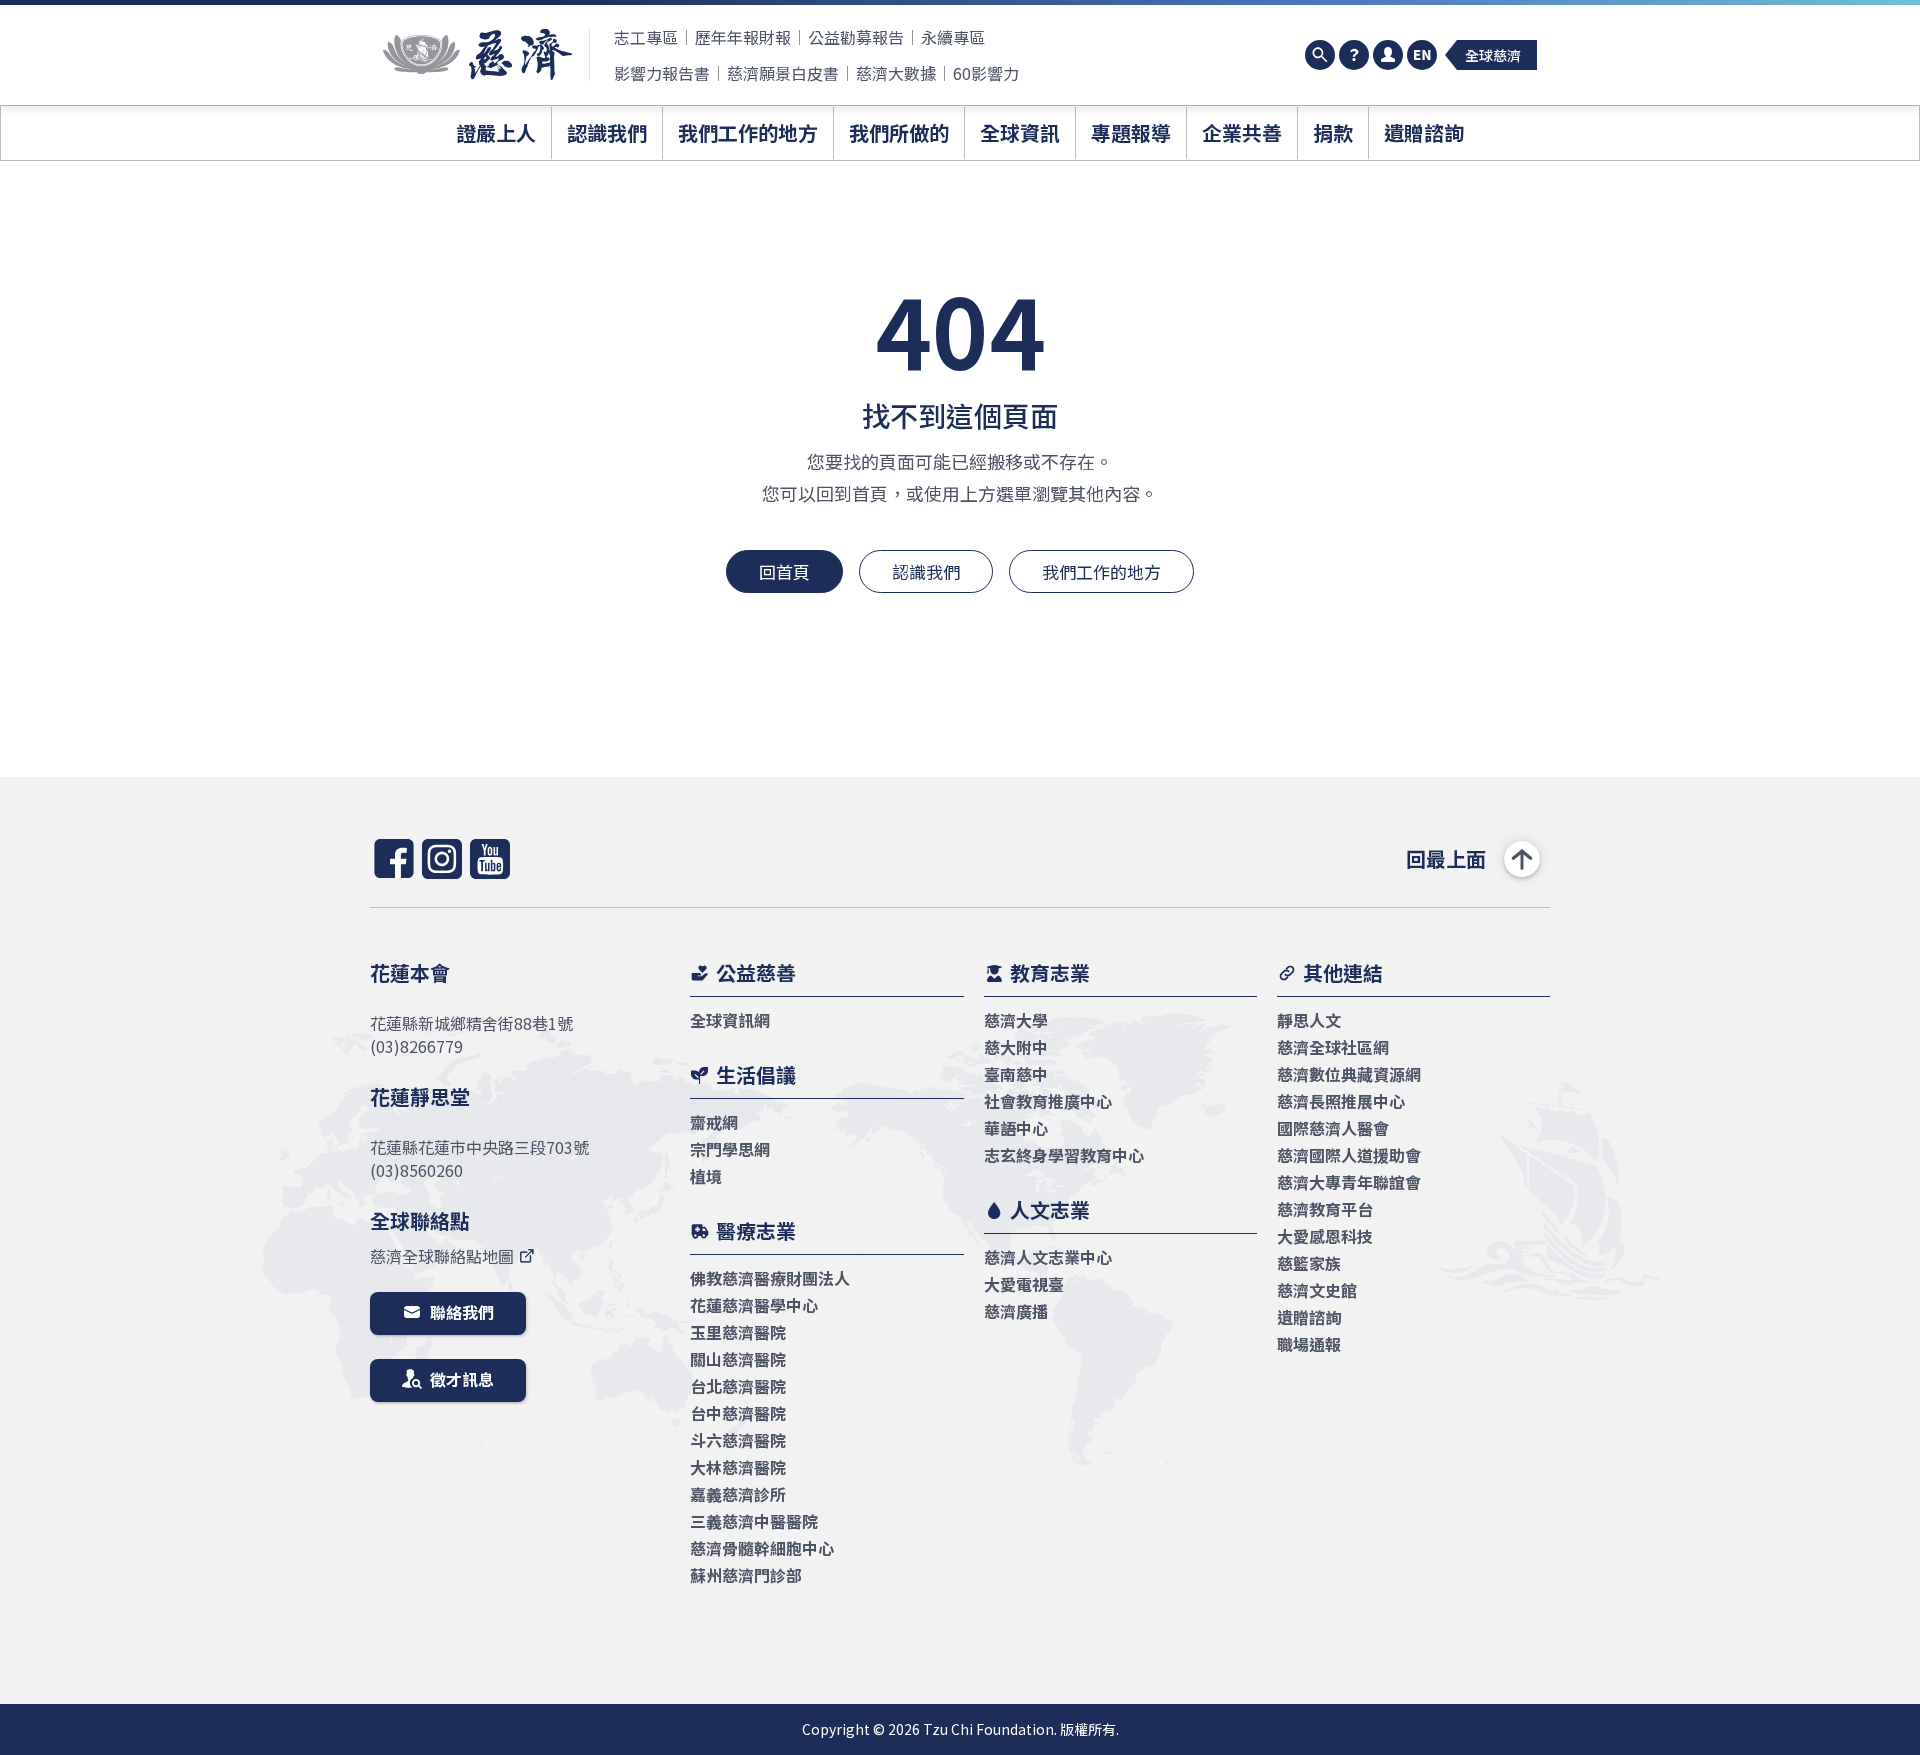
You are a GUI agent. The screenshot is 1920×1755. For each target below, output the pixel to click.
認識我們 (926, 571)
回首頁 (784, 571)
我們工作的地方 (1101, 571)
